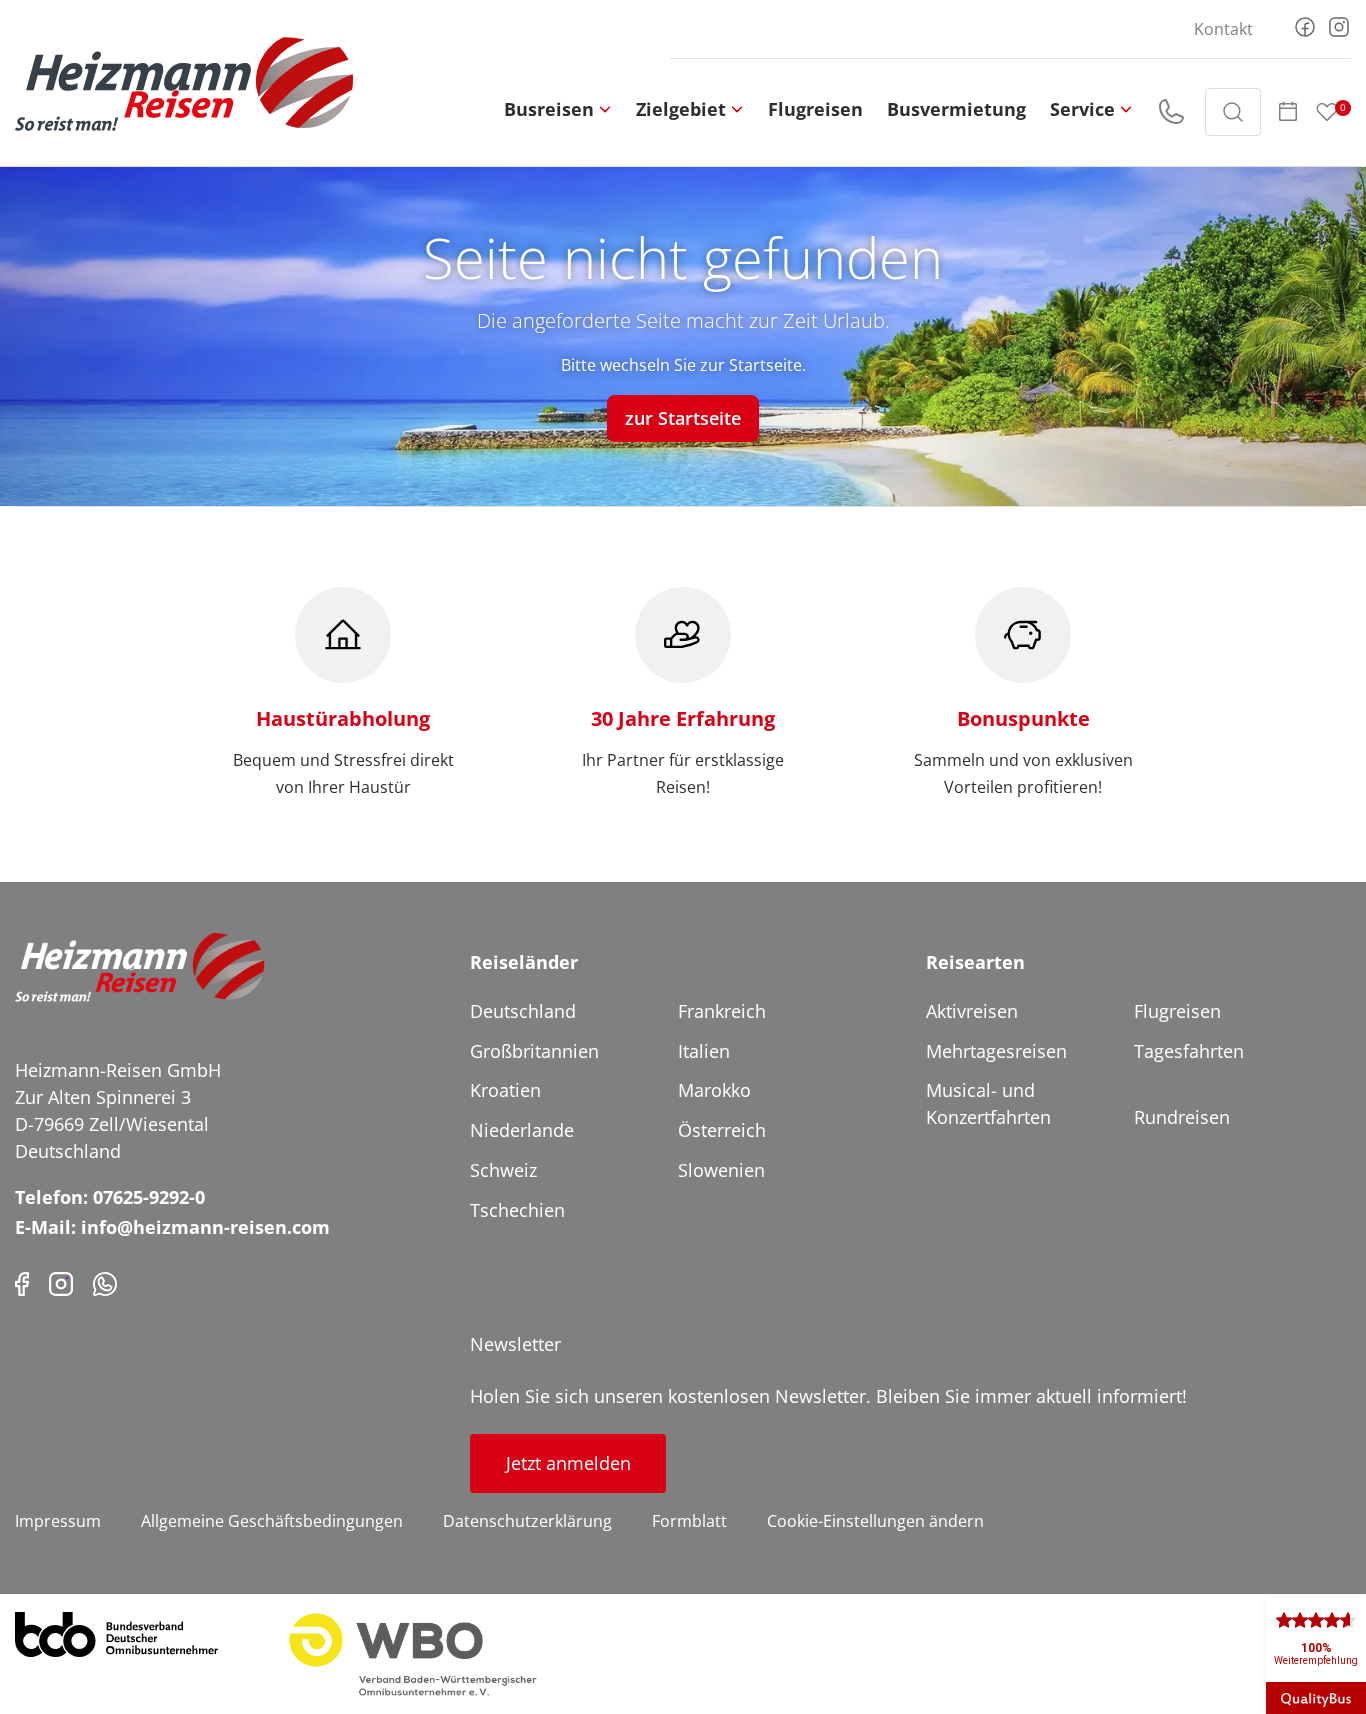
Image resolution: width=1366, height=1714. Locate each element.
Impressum (58, 1521)
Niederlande (522, 1130)
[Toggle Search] (1233, 112)
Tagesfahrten (1189, 1051)
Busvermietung (956, 109)
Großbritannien (534, 1051)
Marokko (714, 1090)
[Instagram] (1339, 25)
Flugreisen (815, 109)
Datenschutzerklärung (527, 1521)
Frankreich (722, 1011)
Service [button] (1082, 109)
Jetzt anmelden (568, 1463)
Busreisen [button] (549, 109)
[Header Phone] (1171, 112)
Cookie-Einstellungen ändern (875, 1521)
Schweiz (503, 1170)
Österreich (722, 1130)
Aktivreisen (972, 1011)
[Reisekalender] (1288, 112)
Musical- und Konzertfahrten (988, 1103)
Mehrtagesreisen (996, 1051)
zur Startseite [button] (683, 418)
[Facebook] (1305, 25)
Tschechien (517, 1210)
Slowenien (721, 1170)
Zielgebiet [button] (681, 109)
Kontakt (1223, 29)
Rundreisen (1182, 1117)
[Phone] (105, 1282)
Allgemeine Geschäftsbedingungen (272, 1521)
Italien (704, 1051)
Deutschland (523, 1011)
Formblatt (689, 1521)
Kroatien (505, 1090)
